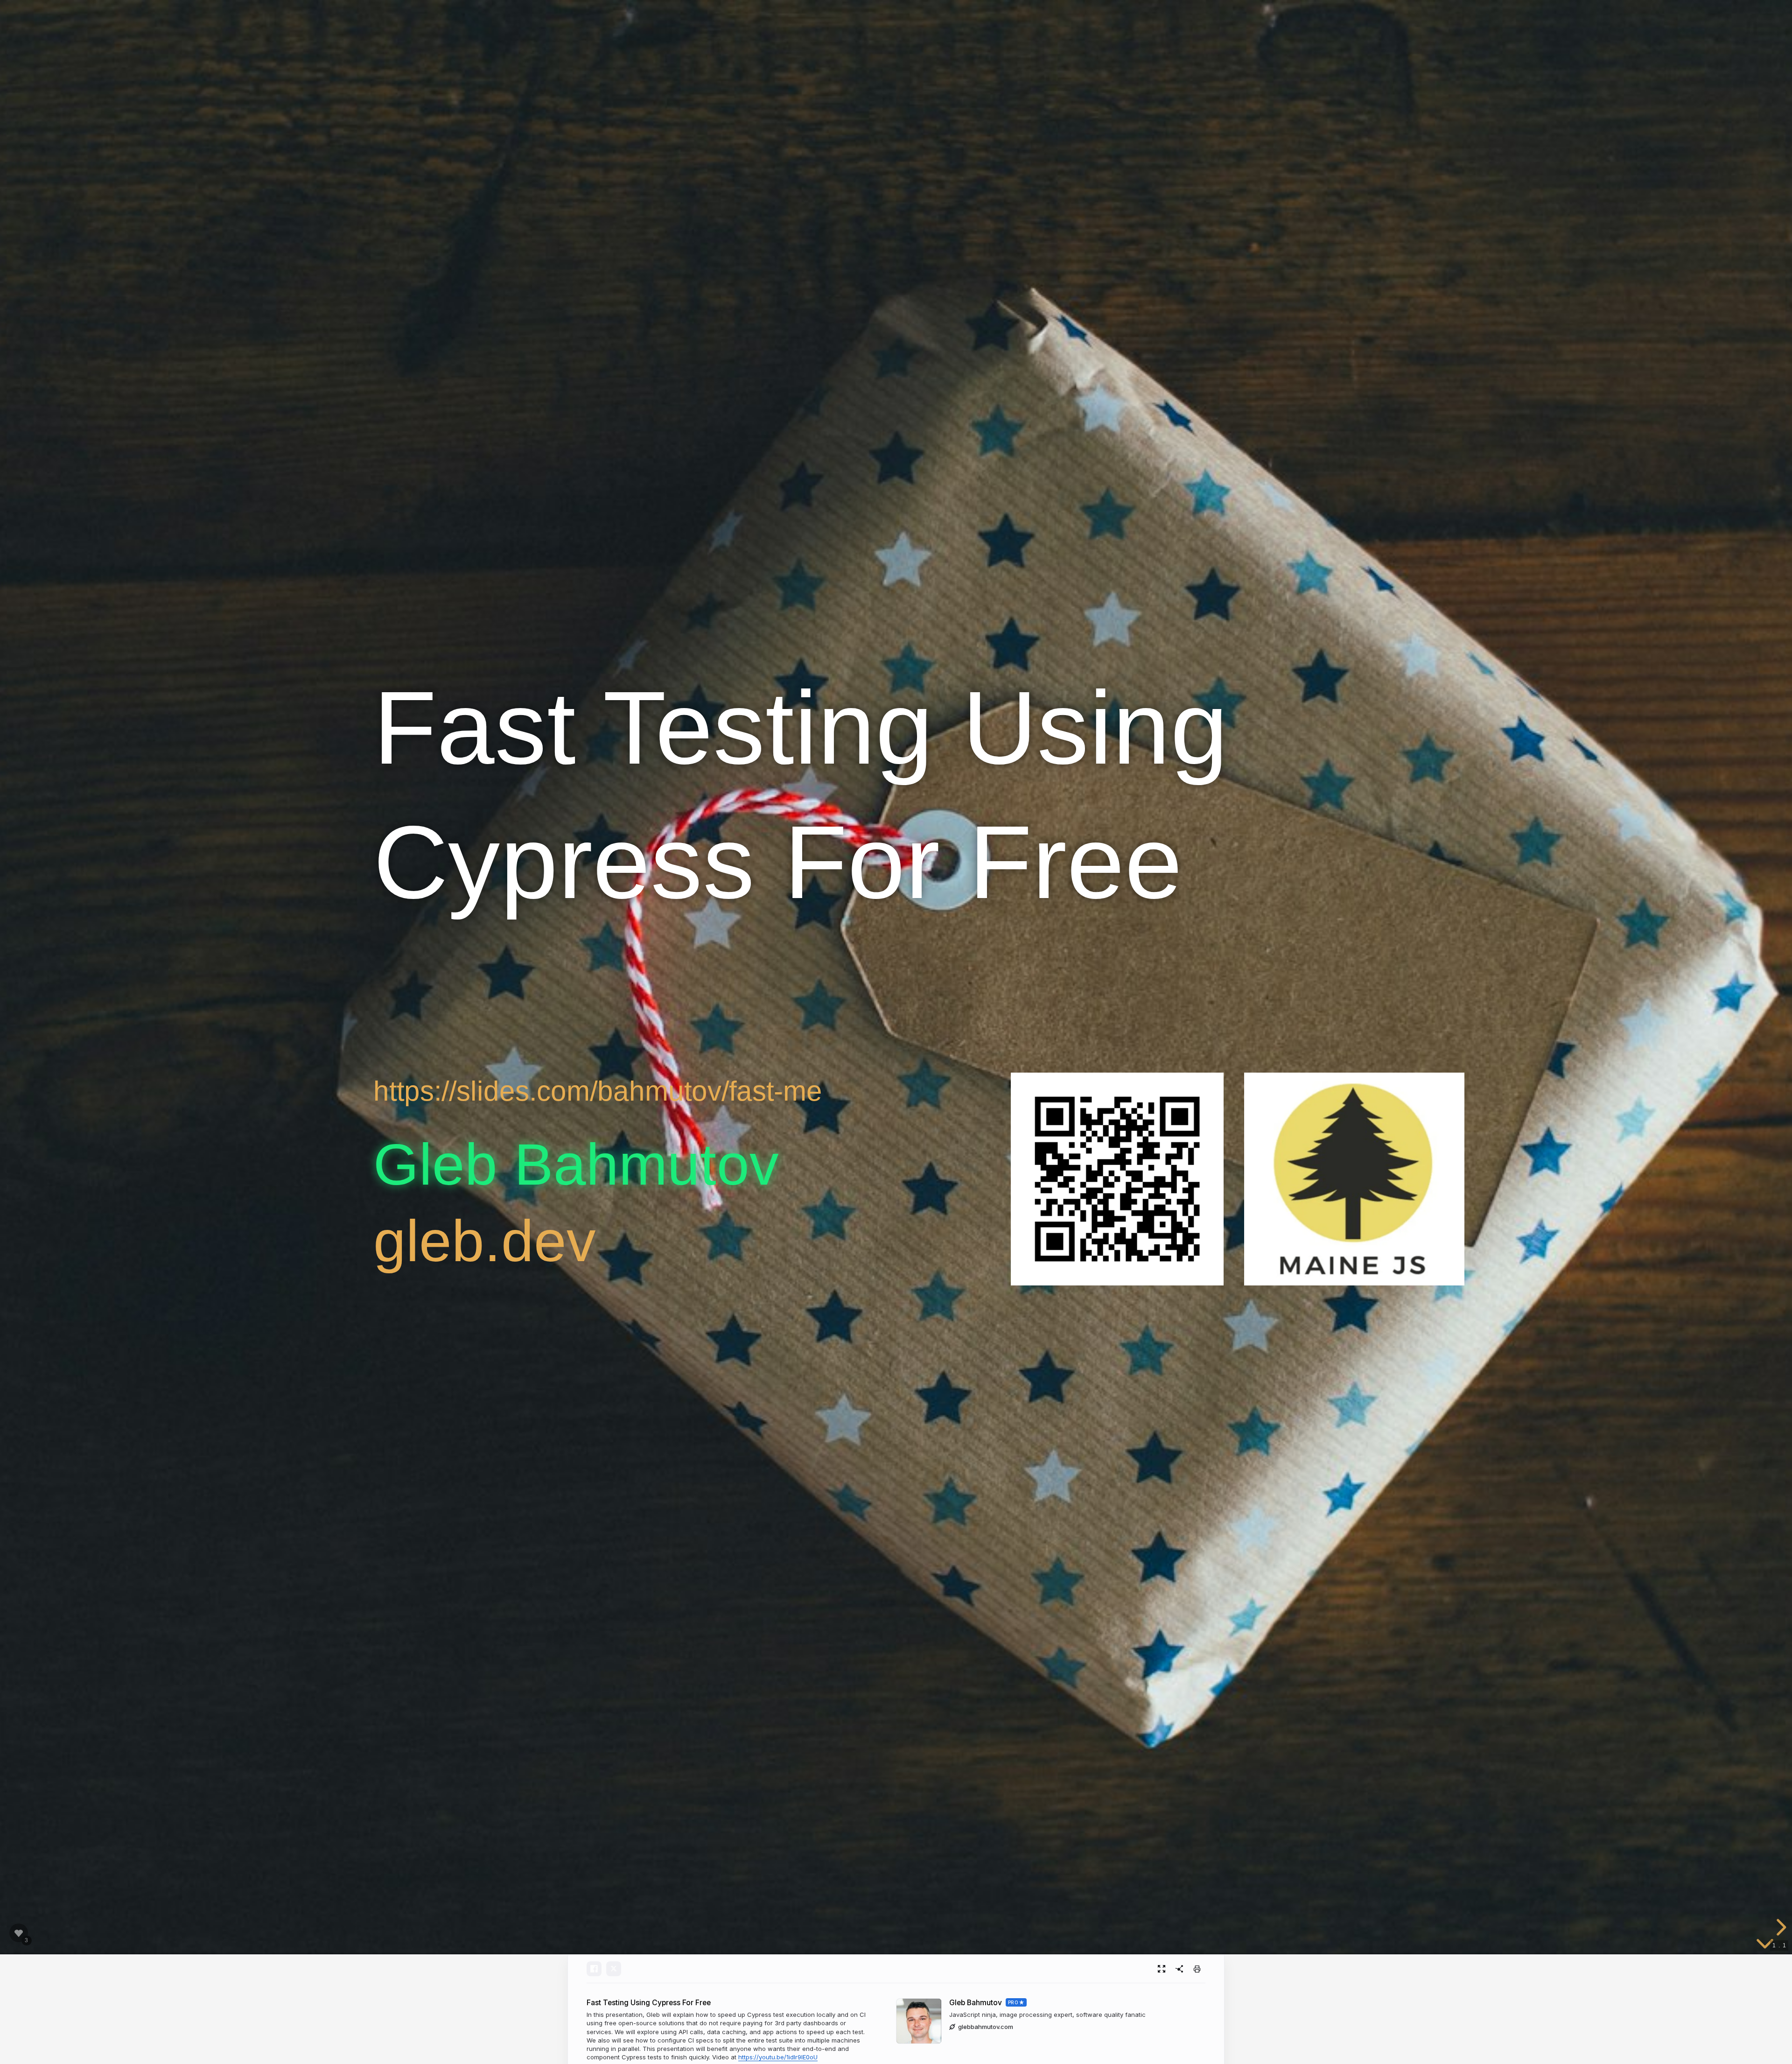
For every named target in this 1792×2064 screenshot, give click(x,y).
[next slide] (1780, 1927)
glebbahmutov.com (986, 2027)
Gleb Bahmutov (976, 2003)
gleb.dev (485, 1241)
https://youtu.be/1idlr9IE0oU (778, 2057)
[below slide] (1765, 1945)
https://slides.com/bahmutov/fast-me (598, 1091)
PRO (1013, 2002)
